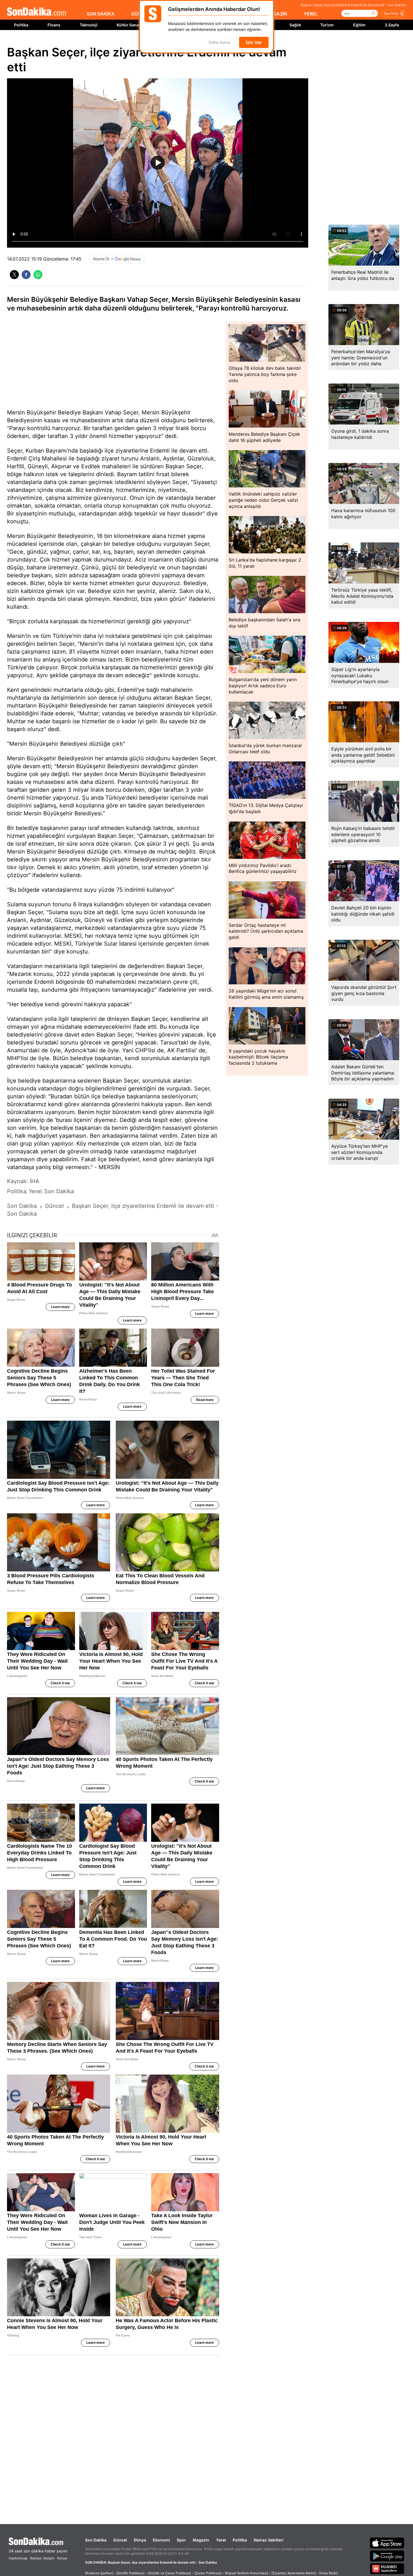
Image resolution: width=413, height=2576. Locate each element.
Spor (181, 2540)
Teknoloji (89, 25)
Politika (21, 25)
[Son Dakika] (37, 12)
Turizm (327, 25)
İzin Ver (254, 42)
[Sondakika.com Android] (387, 2556)
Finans (54, 25)
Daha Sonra (219, 43)
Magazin (201, 2540)
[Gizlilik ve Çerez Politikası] (169, 2573)
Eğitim (359, 25)
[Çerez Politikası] (208, 2573)
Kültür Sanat (128, 25)
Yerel (221, 2540)
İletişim (49, 2558)
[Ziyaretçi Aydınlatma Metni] (294, 2573)
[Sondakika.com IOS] (387, 2543)
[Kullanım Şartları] (99, 2573)
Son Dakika (96, 2540)
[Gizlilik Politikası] (130, 2573)
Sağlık (295, 25)
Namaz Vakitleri (269, 2540)
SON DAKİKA (101, 14)
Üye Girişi (391, 13)
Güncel (120, 2540)
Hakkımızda (18, 2558)
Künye (62, 2558)
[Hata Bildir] (328, 2573)
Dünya (140, 2540)
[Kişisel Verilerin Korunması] (246, 2573)
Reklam (36, 2558)
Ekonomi (161, 2540)
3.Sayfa (392, 25)
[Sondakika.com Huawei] (387, 2569)
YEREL (311, 14)
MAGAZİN (276, 14)
